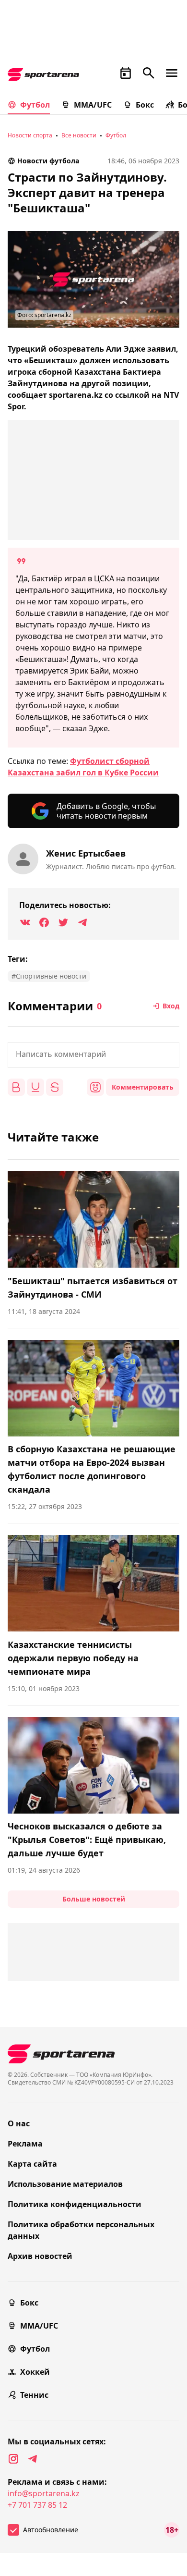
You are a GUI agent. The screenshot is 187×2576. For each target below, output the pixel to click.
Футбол (35, 105)
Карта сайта (32, 2164)
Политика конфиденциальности (75, 2204)
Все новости (79, 135)
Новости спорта (30, 135)
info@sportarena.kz (44, 2493)
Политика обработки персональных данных (81, 2230)
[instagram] (13, 2459)
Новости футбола (48, 161)
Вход (171, 1006)
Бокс (145, 105)
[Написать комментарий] (93, 1055)
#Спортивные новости (49, 976)
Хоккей (35, 2372)
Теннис (34, 2395)
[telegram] (33, 2459)
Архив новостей (40, 2256)
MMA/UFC (93, 105)
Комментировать (143, 1087)
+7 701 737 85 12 (37, 2505)
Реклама (25, 2144)
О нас (19, 2123)
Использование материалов (65, 2184)
